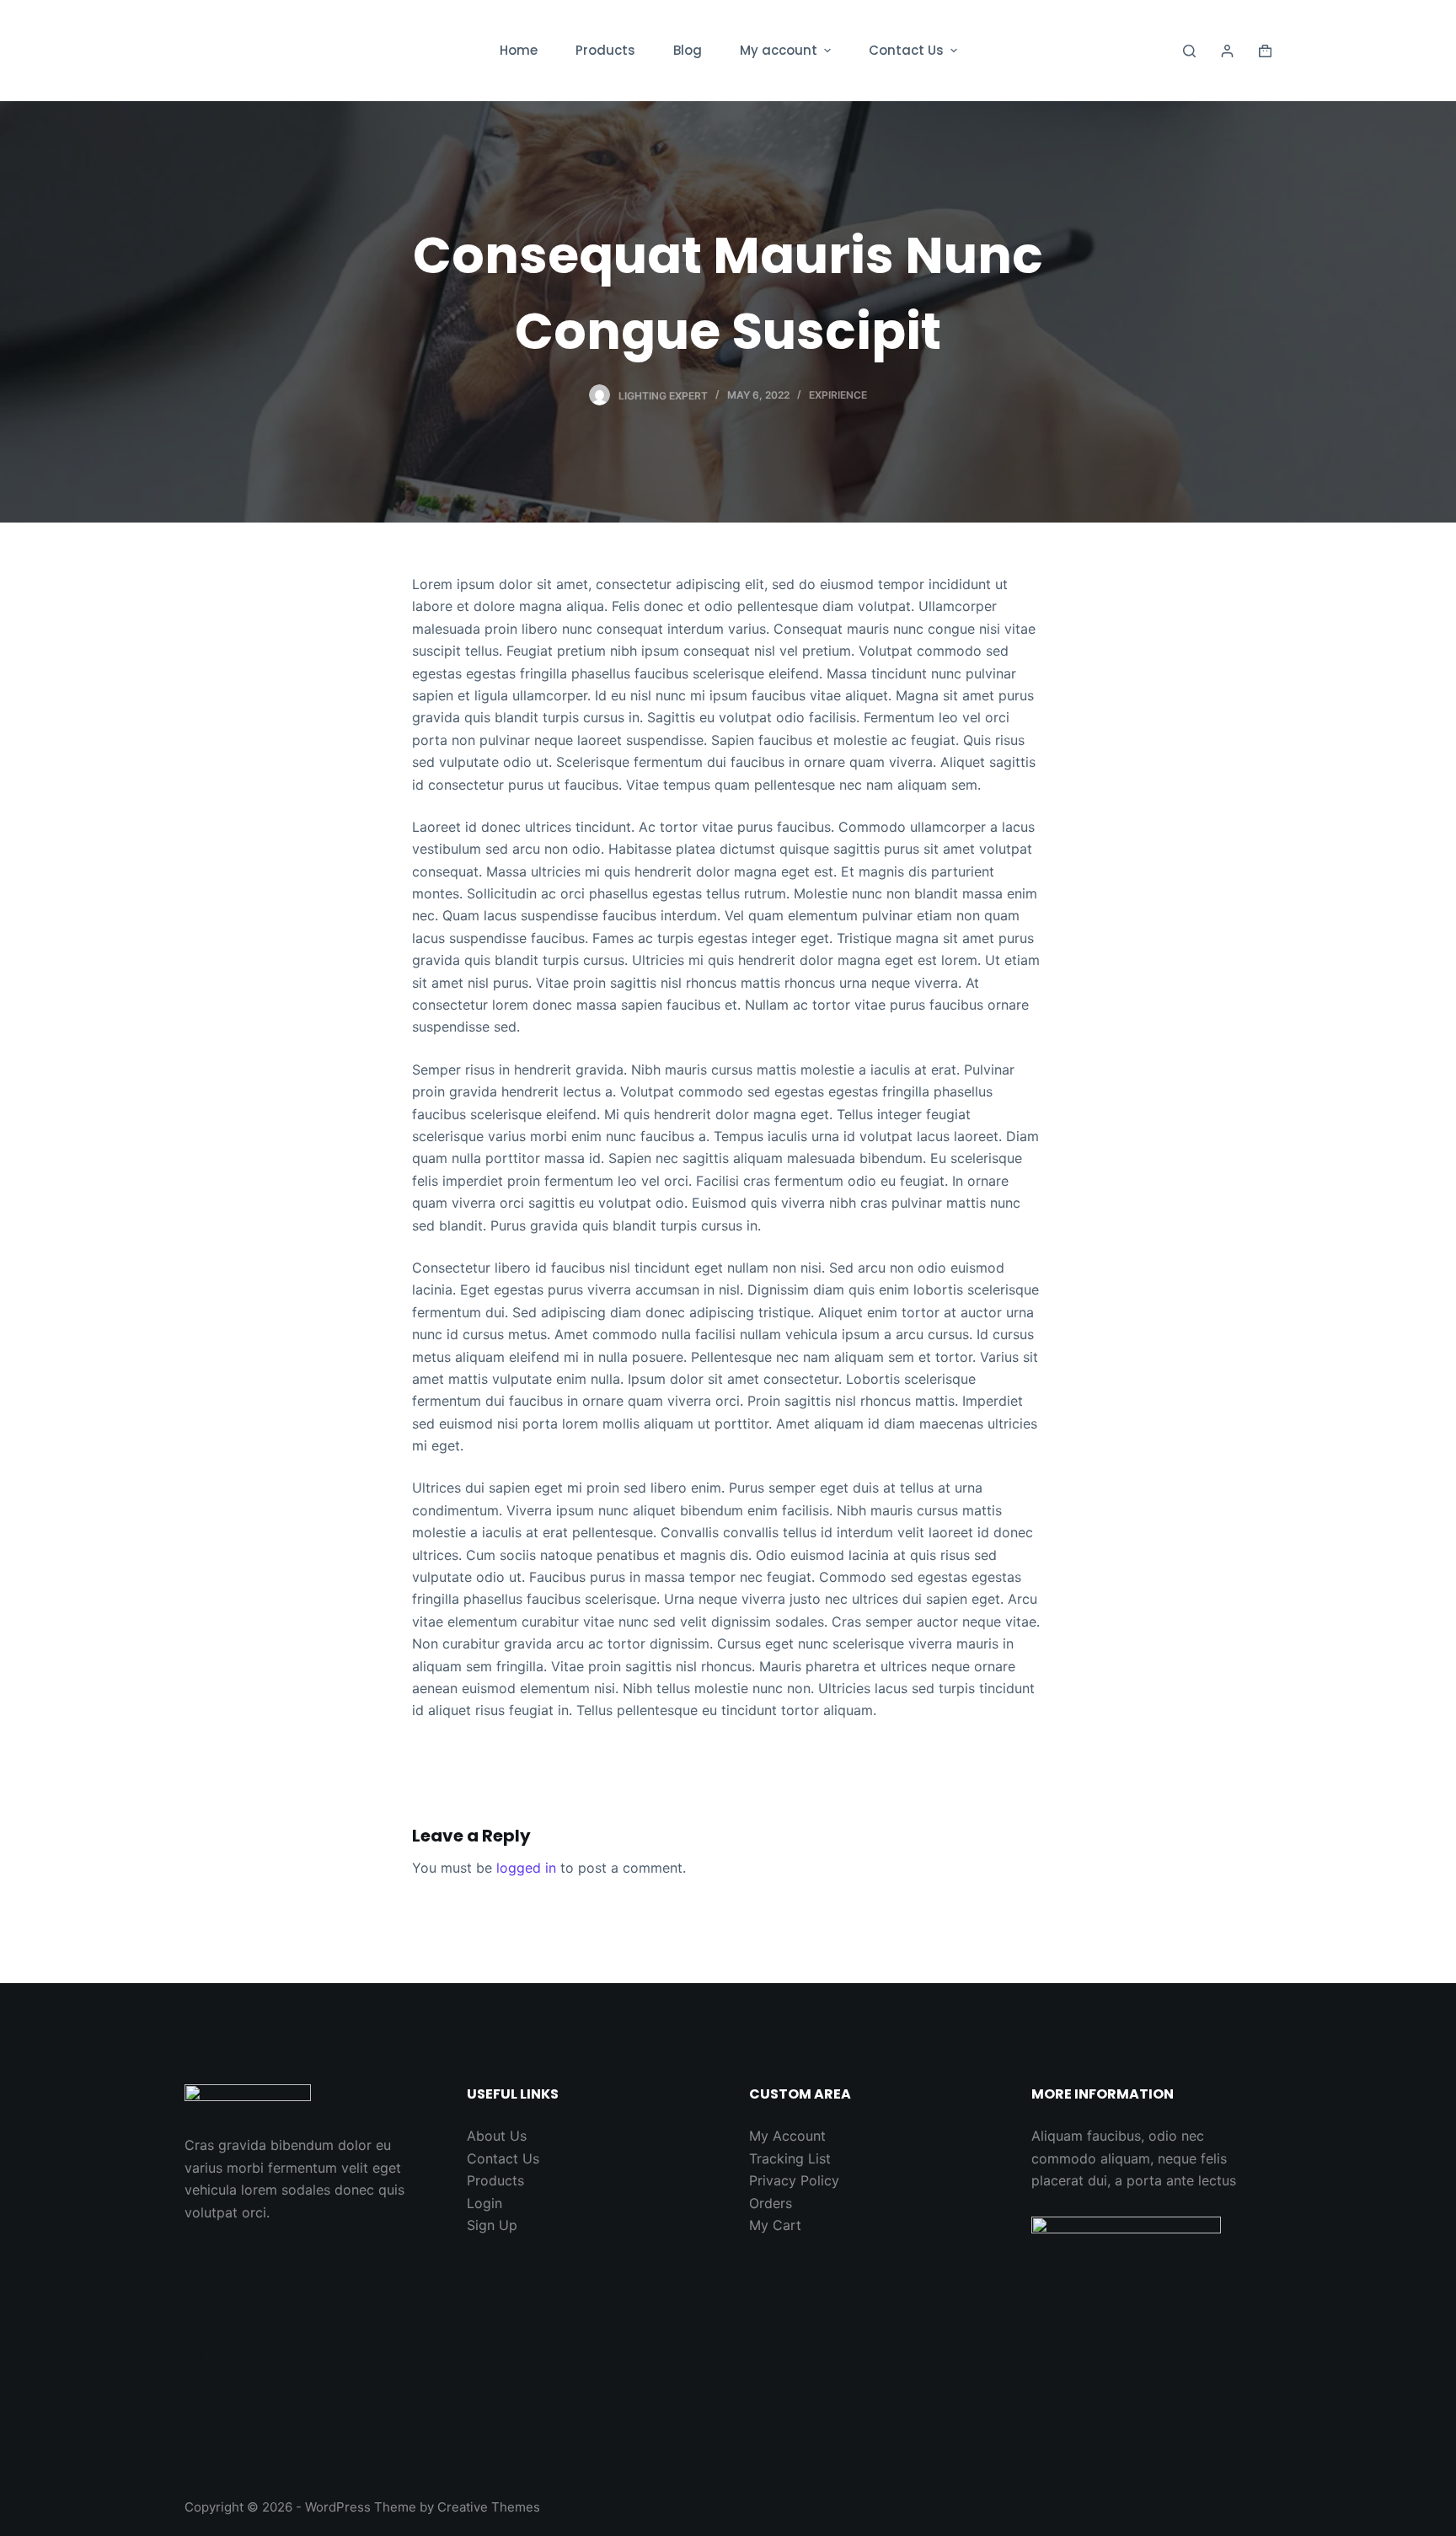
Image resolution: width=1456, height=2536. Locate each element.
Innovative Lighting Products (297, 50)
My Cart (775, 2225)
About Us (497, 2136)
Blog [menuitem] (688, 50)
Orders (771, 2203)
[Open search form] (1189, 51)
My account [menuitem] (779, 50)
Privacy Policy (794, 2180)
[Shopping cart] (1265, 51)
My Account (787, 2136)
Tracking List (790, 2158)
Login (484, 2203)
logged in (526, 1868)
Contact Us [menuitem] (906, 50)
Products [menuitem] (605, 50)
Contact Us (503, 2158)
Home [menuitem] (519, 50)
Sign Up (492, 2225)
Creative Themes (489, 2507)
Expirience (838, 395)
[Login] (1227, 51)
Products (495, 2180)
